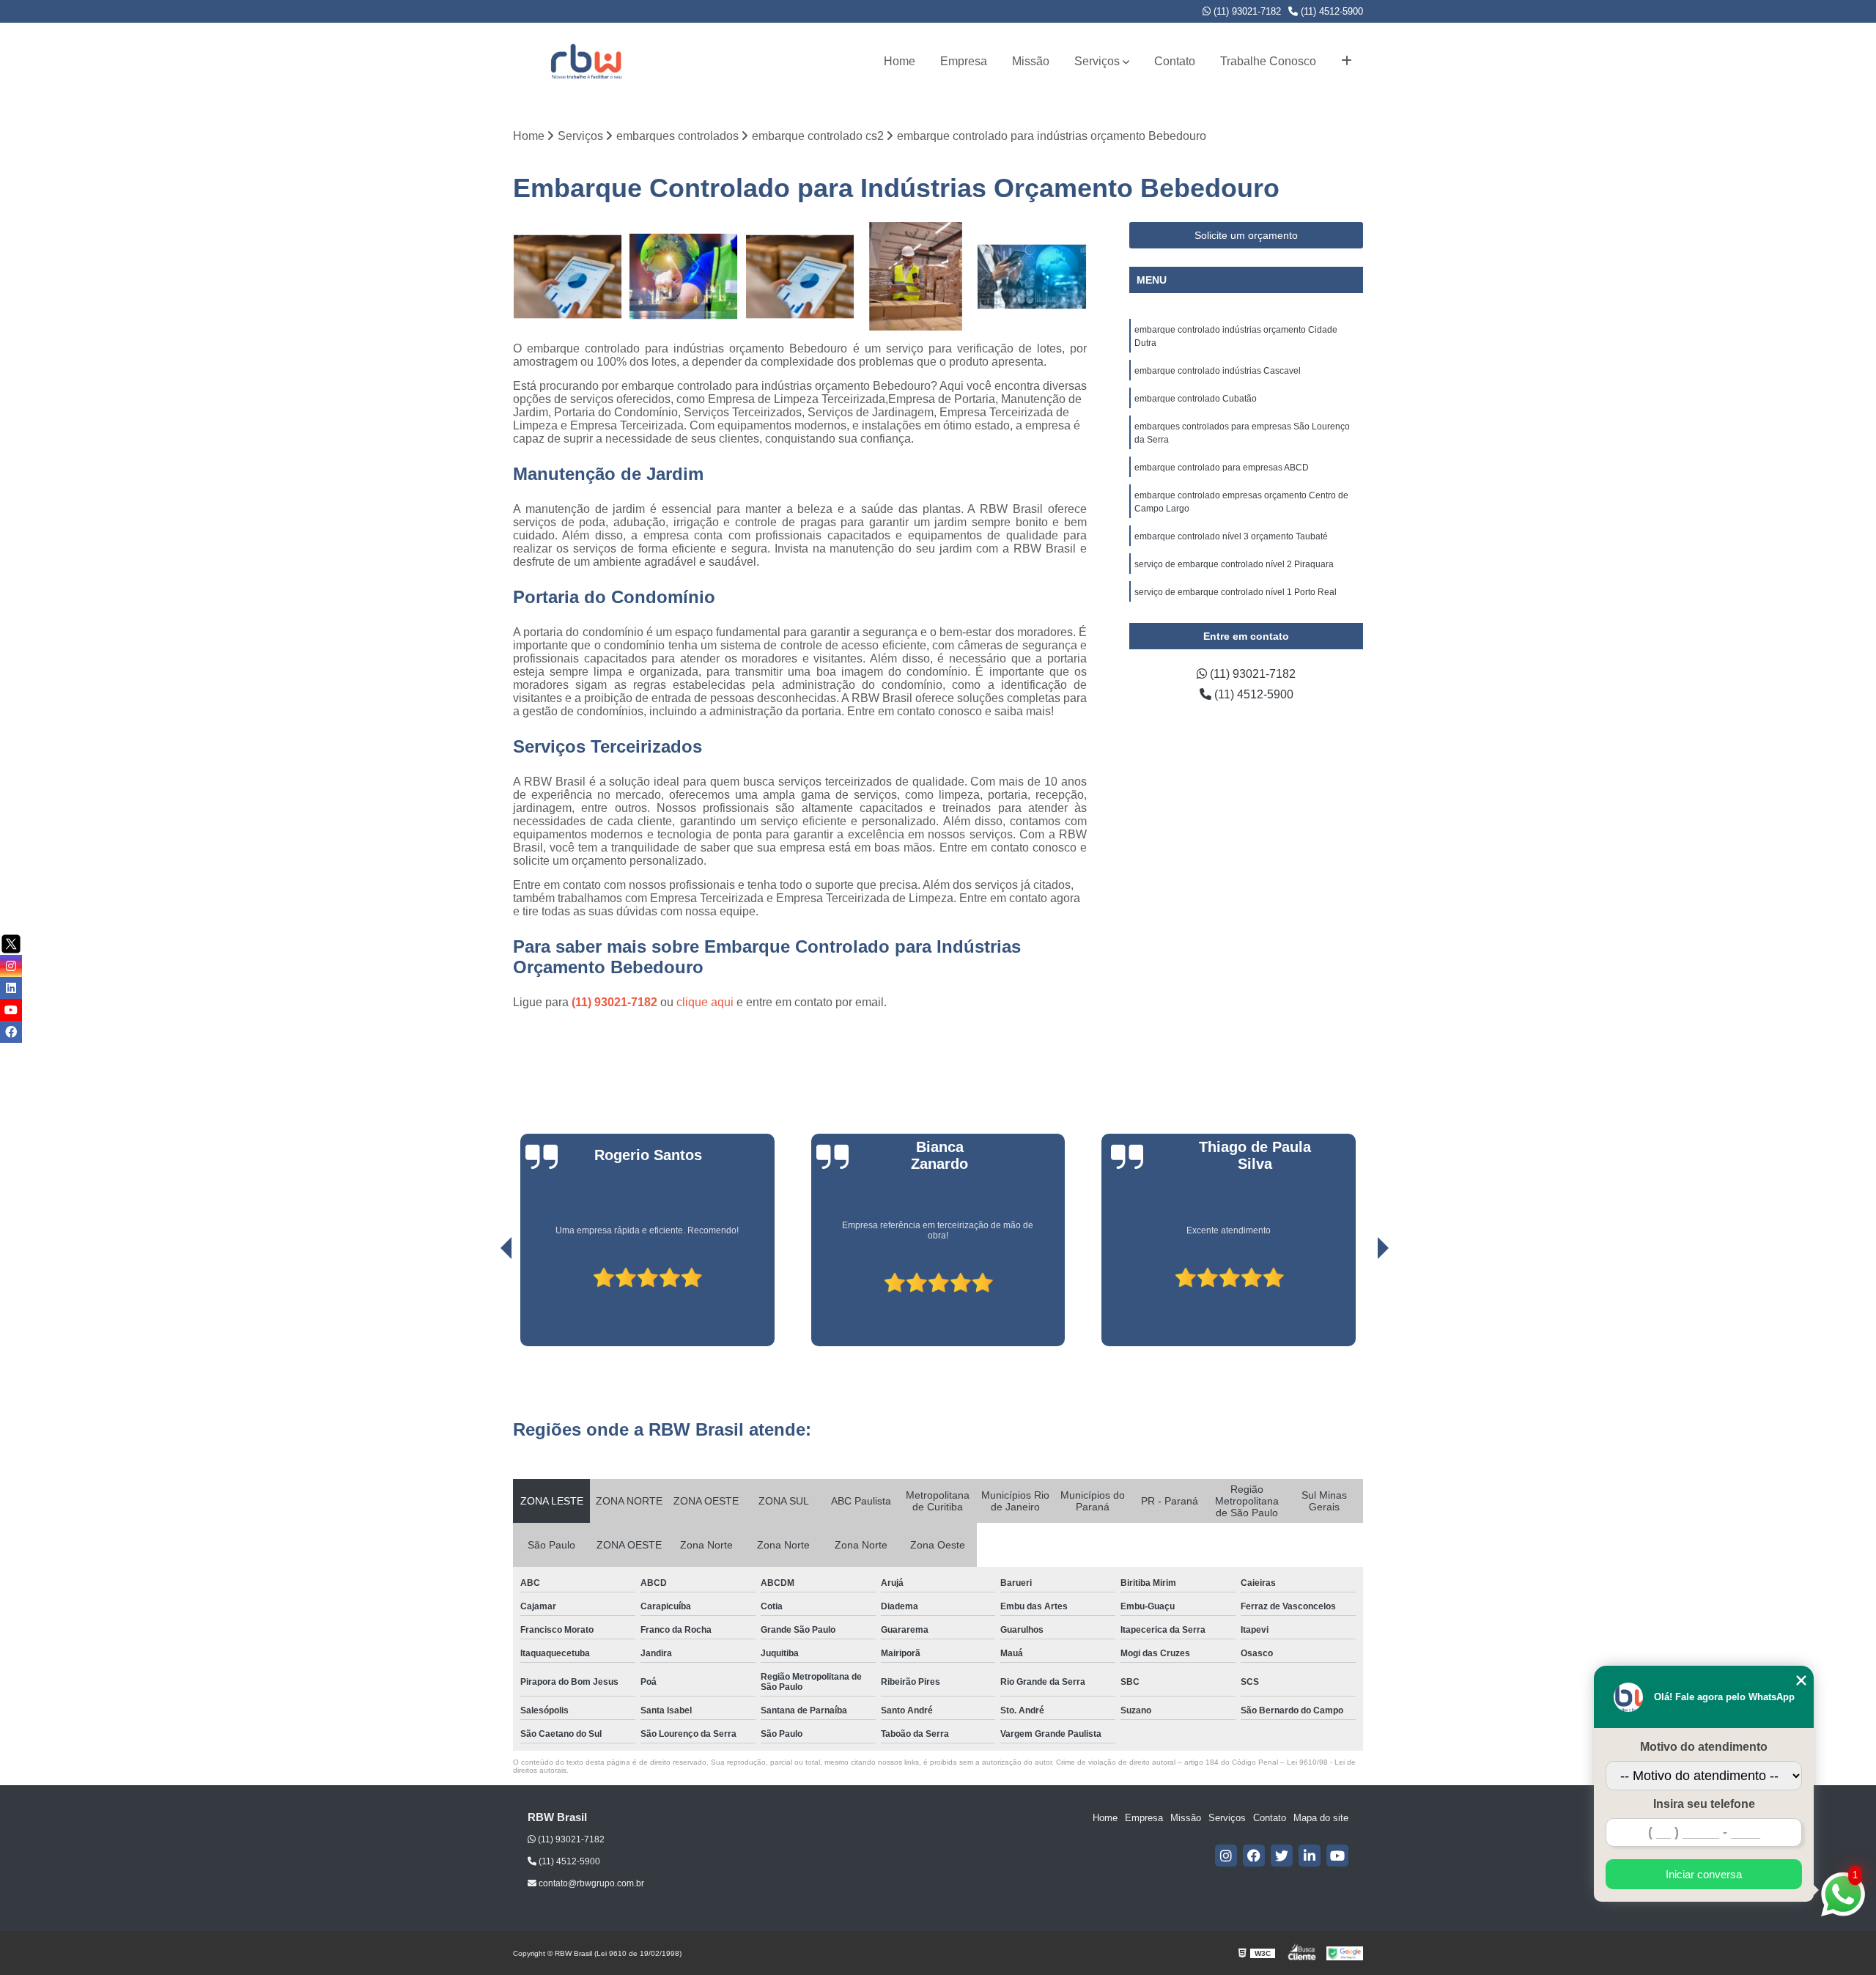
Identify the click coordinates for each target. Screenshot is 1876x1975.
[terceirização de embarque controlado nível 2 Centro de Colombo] (684, 277)
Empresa (964, 61)
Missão (1031, 61)
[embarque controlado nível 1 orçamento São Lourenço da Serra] (800, 277)
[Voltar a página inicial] (586, 61)
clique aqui (705, 1002)
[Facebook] (1254, 1856)
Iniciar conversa (1704, 1874)
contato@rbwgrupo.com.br (590, 1883)
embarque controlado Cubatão (1196, 399)
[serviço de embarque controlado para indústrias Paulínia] (916, 277)
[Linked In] (1310, 1856)
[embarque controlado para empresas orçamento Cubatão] (1032, 277)
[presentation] (486, 1304)
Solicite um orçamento (1246, 235)
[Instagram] (1226, 1856)
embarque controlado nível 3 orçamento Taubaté (1231, 536)
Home (900, 61)
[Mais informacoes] (1347, 62)
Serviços (1097, 61)
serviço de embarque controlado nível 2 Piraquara (1234, 564)
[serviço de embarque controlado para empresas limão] (568, 277)
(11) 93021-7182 (1246, 11)
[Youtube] (1337, 1856)
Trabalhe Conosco (1268, 61)
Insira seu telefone (1704, 1804)
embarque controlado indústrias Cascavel (1218, 371)
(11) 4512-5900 (1330, 11)
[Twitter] (1282, 1856)
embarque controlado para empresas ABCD (1222, 468)
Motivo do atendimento (1704, 1747)
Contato (1175, 61)
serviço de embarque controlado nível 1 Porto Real (1236, 592)
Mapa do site (1321, 1818)
